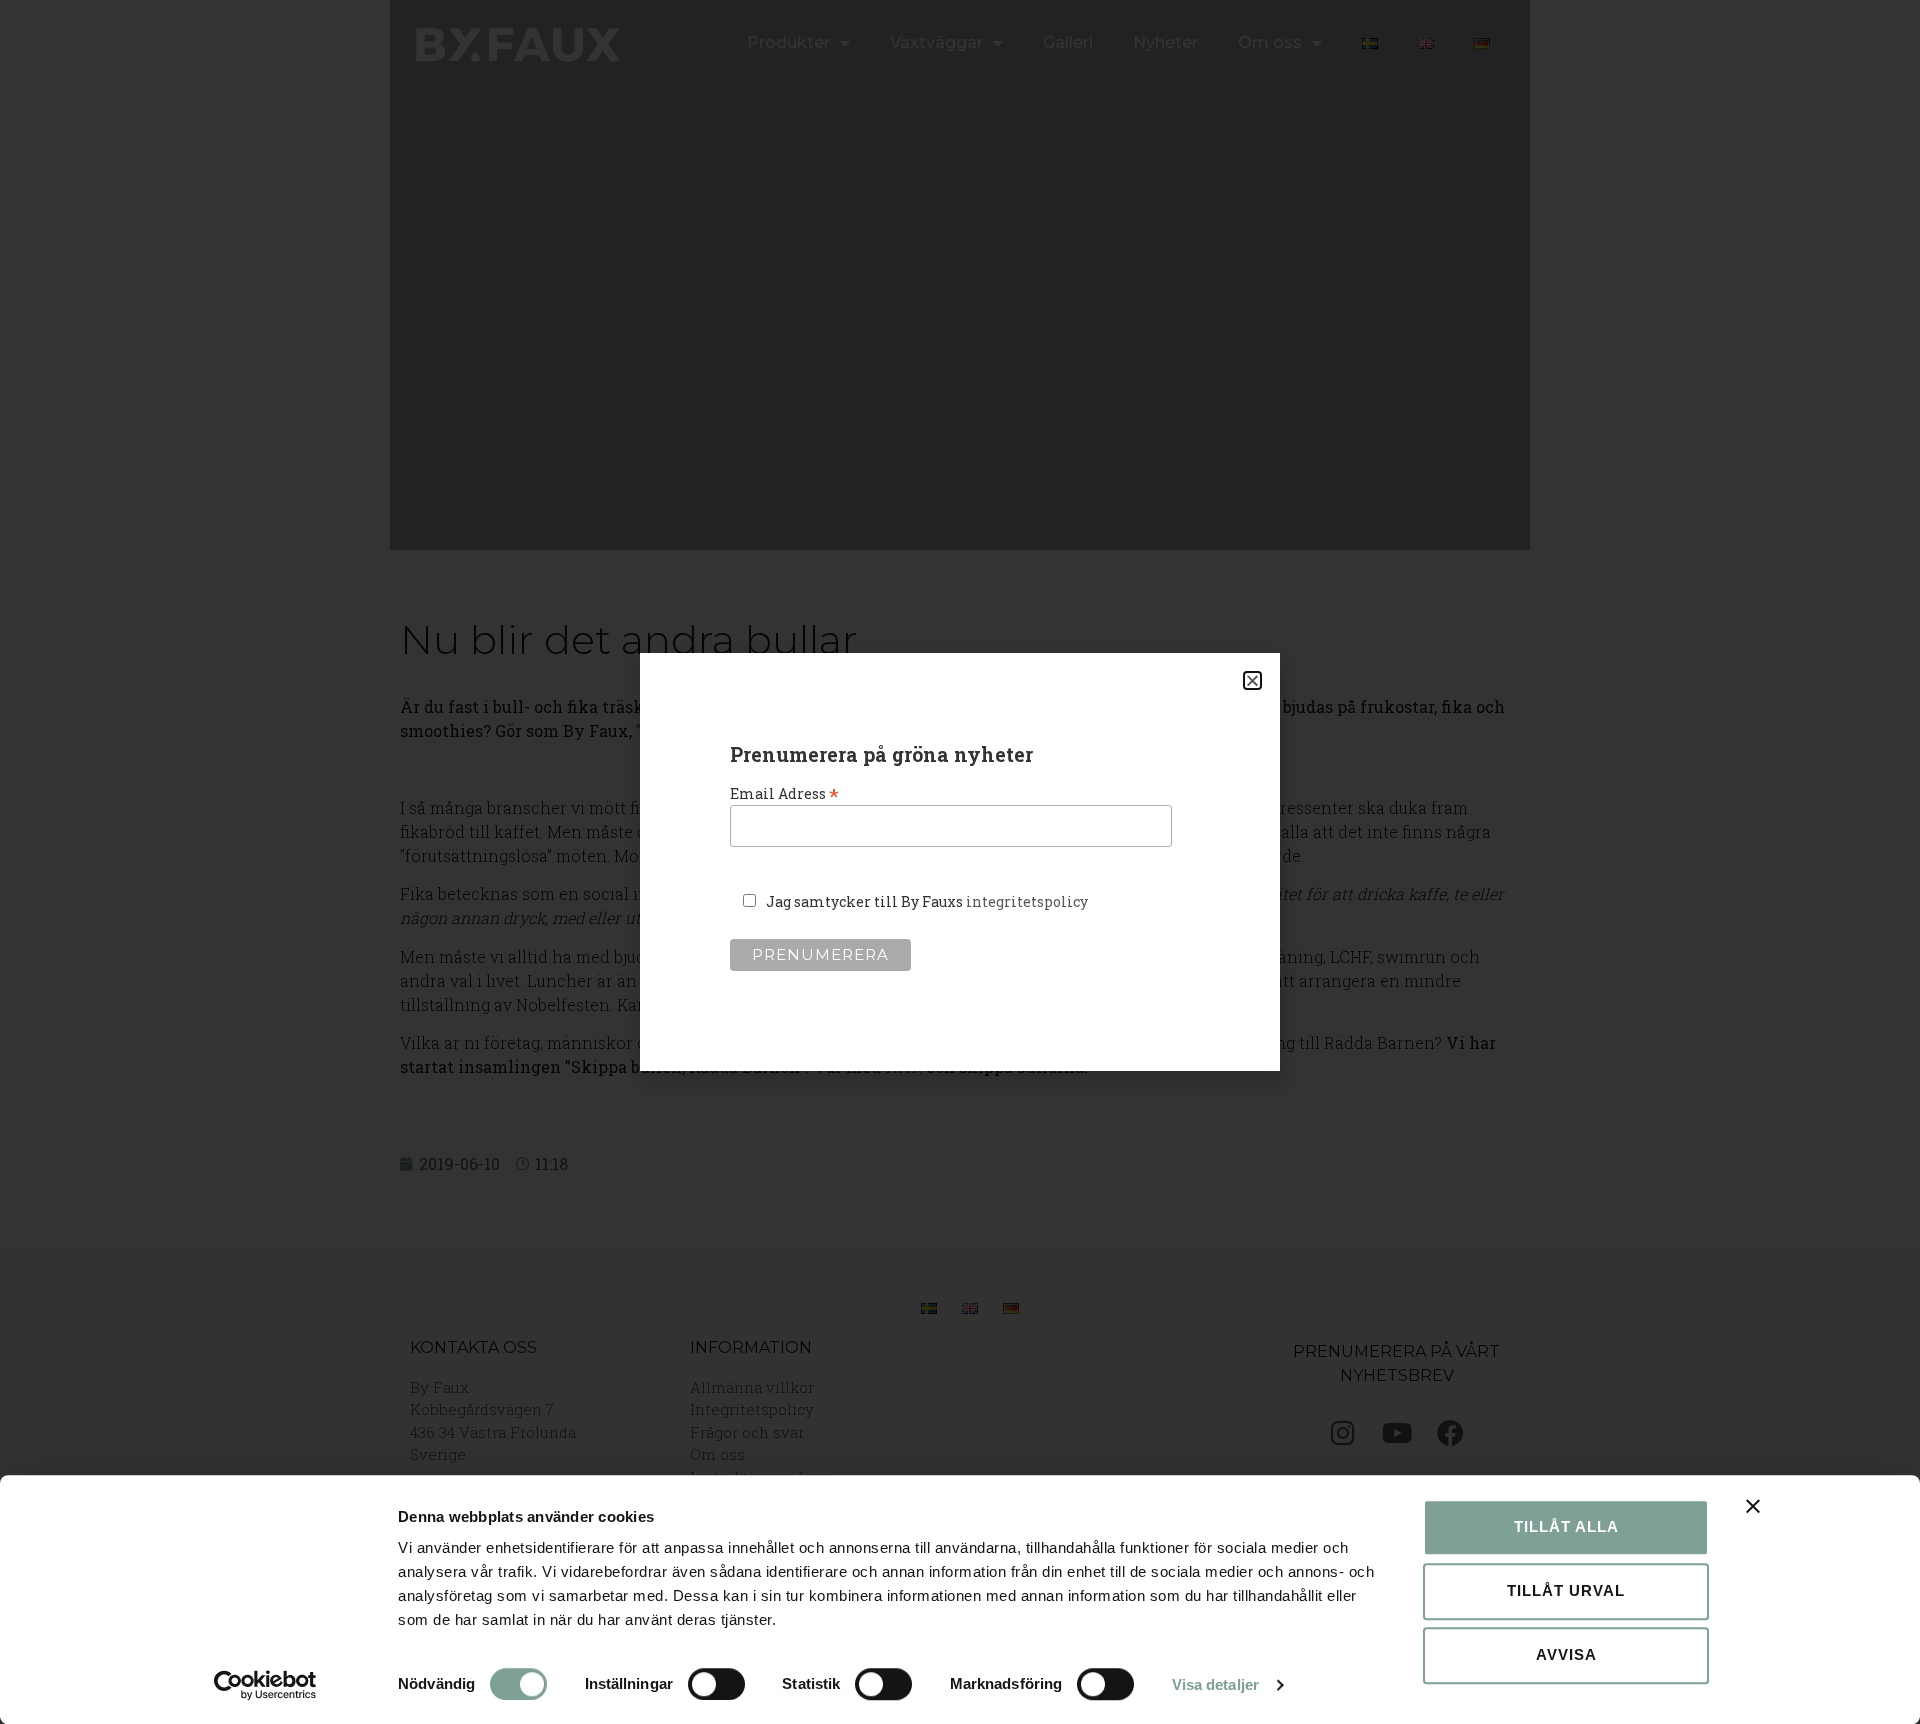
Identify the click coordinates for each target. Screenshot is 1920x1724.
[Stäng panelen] (1753, 1506)
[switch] (716, 1684)
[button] (1252, 680)
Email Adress (784, 792)
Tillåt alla (1566, 1526)
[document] (960, 862)
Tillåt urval (1566, 1590)
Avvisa (1566, 1654)
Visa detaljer (1215, 1684)
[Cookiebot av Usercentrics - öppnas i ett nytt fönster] (265, 1685)
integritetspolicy (1027, 901)
